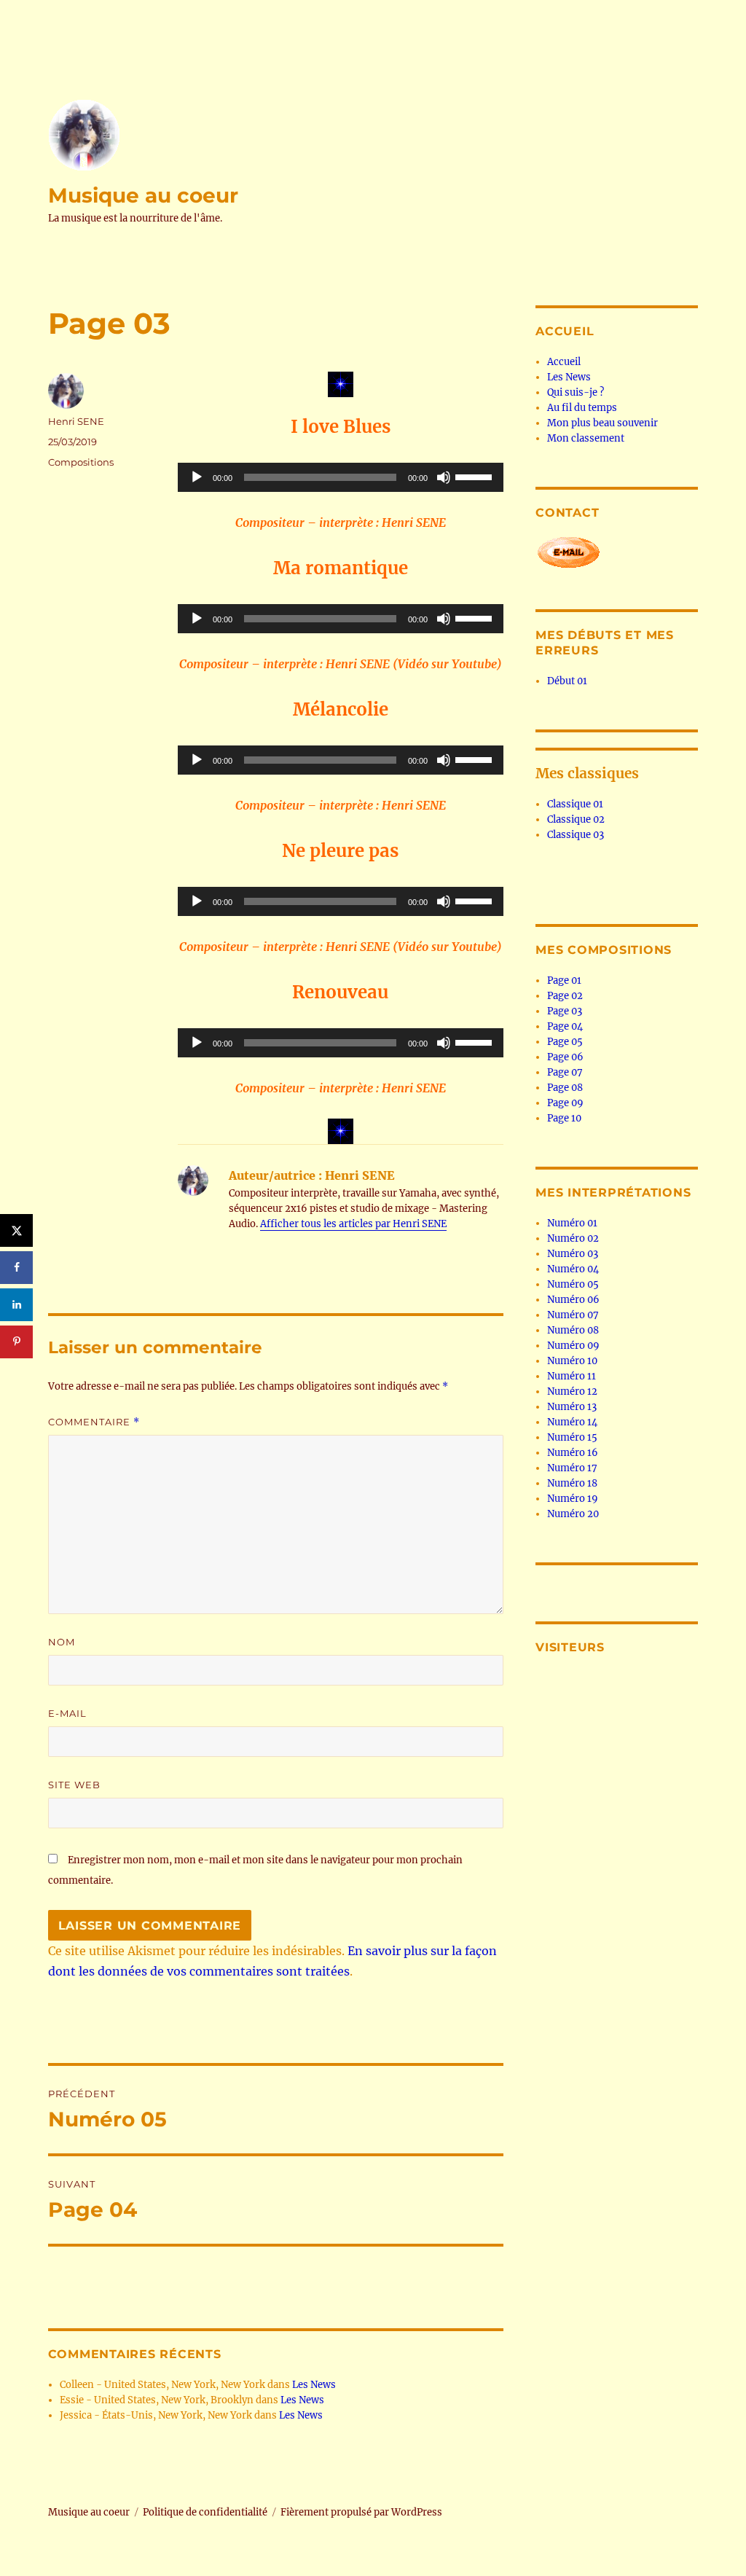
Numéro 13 (572, 1407)
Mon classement (586, 438)
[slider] (476, 476)
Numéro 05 (573, 1284)
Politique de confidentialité (205, 2512)
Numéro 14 (572, 1422)
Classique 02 (576, 819)
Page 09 (565, 1103)
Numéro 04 (573, 1269)
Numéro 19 (573, 1499)
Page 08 (565, 1088)
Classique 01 (575, 804)
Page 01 (564, 980)
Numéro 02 (573, 1238)
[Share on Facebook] (16, 1268)
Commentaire (94, 1422)
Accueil (564, 362)
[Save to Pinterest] (16, 1342)
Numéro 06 (573, 1300)
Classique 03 (576, 835)
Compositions (81, 462)
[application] (340, 477)
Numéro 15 (572, 1437)
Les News (314, 2385)
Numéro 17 (572, 1468)
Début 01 (567, 681)
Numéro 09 (573, 1346)
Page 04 (565, 1026)
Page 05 (565, 1042)
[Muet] (444, 477)
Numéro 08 (573, 1330)
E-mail (67, 1713)
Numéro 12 (572, 1391)
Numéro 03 (573, 1254)
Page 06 (565, 1057)
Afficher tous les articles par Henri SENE (353, 1224)
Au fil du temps (582, 408)
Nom (62, 1642)
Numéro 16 (573, 1453)
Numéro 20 (573, 1514)
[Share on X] (16, 1230)
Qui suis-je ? (576, 392)
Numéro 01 (572, 1223)
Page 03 (565, 1011)
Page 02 (565, 996)
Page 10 (564, 1118)
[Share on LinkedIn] (16, 1305)
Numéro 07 (573, 1315)
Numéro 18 (572, 1483)
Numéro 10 (572, 1361)
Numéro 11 (572, 1376)
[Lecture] (197, 477)
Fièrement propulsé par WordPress (361, 2512)
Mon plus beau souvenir (602, 423)
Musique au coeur (143, 195)
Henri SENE (76, 421)
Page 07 (565, 1072)
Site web (74, 1785)
